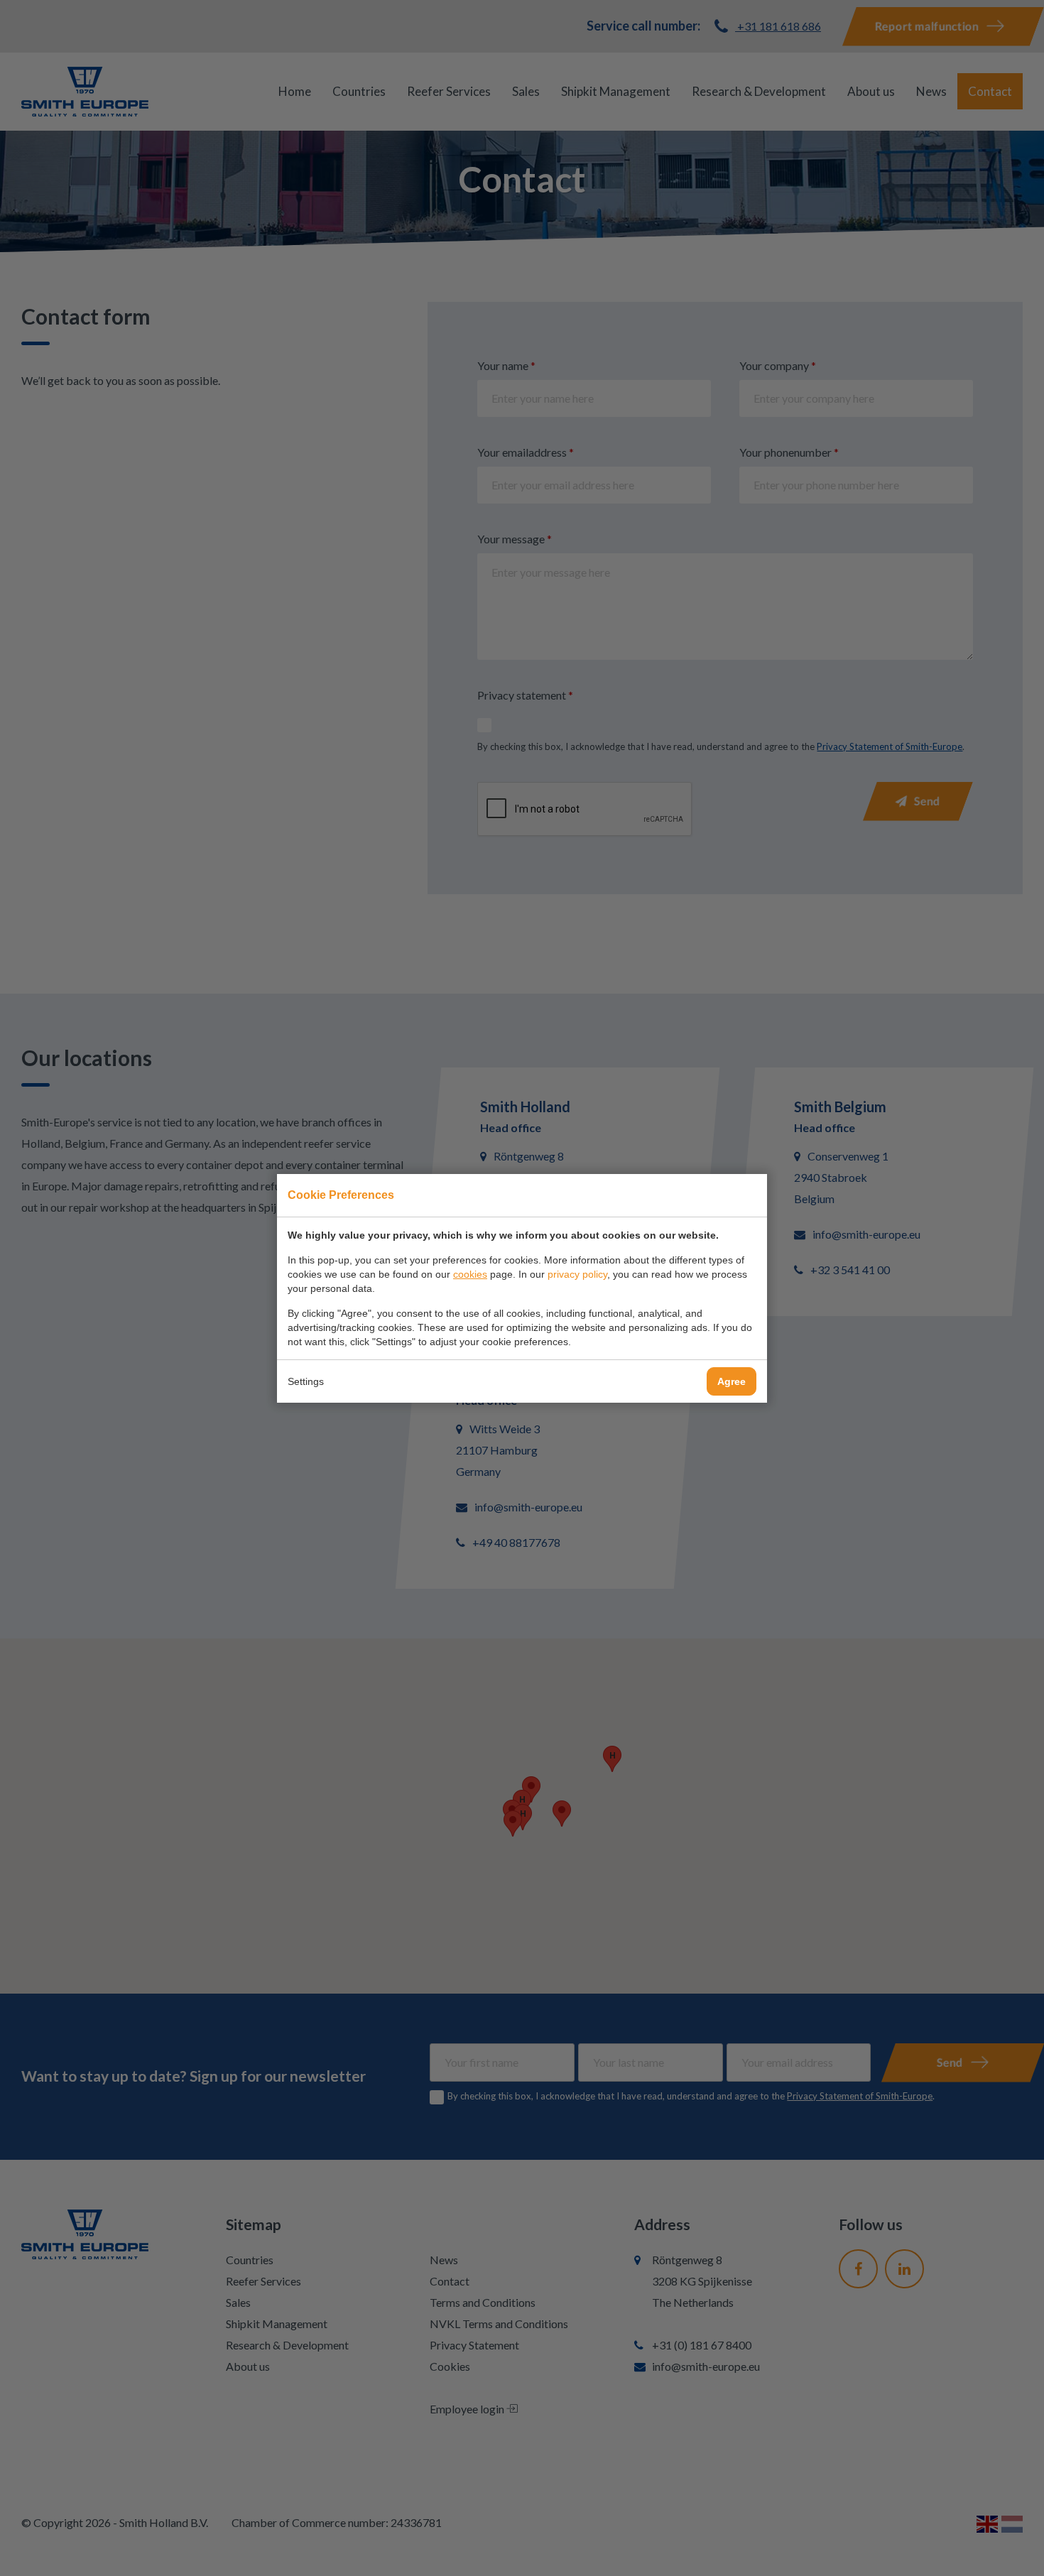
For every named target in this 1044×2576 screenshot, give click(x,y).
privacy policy (577, 1274)
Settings (306, 1381)
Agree (732, 1381)
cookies (470, 1274)
